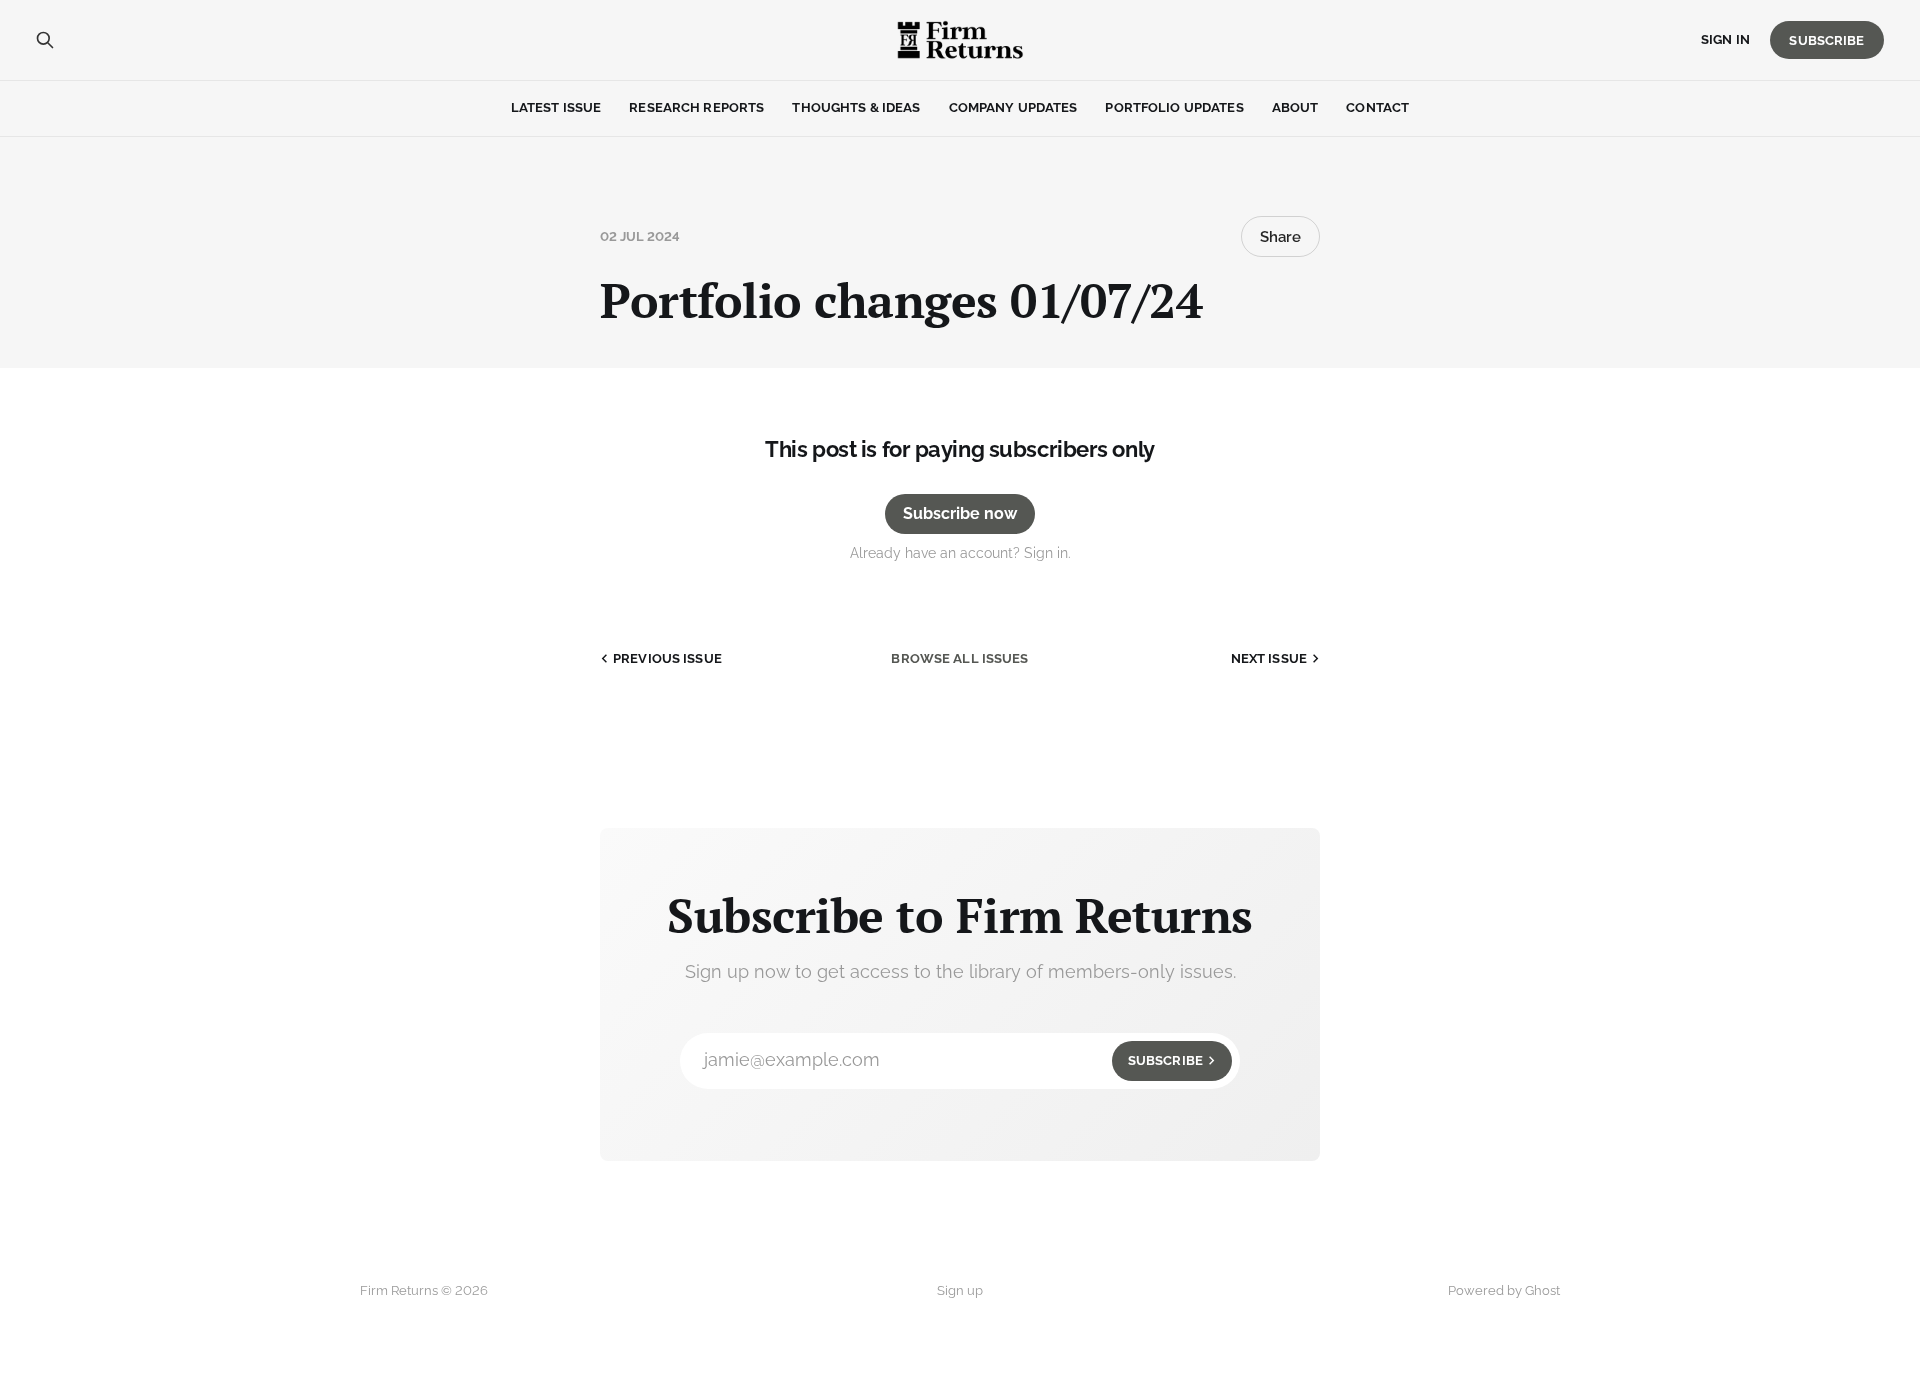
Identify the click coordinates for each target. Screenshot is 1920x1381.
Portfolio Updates (1174, 107)
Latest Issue (556, 107)
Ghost (1542, 1290)
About (1295, 107)
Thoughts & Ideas (856, 107)
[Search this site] (45, 40)
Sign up (960, 1290)
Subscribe (1826, 40)
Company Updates (1013, 107)
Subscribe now (960, 513)
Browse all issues (959, 658)
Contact (1377, 107)
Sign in (1725, 39)
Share (1280, 237)
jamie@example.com (953, 1059)
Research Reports (696, 107)
